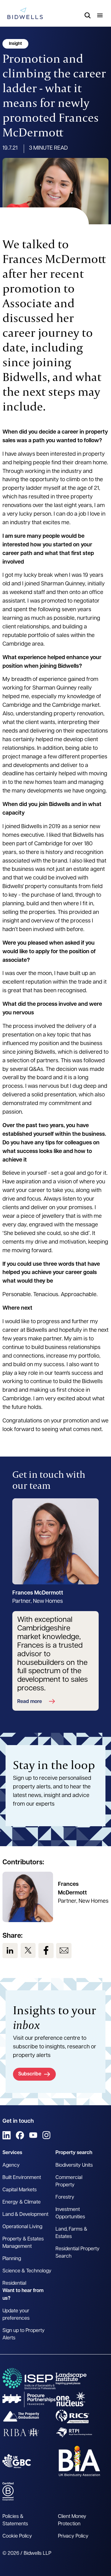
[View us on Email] (64, 1951)
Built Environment (22, 2178)
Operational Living (22, 2227)
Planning (12, 2259)
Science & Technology (27, 2271)
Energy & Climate (22, 2202)
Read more (30, 1702)
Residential (14, 2283)
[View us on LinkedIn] (10, 1951)
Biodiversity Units (74, 2165)
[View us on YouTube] (33, 2135)
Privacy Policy (73, 2536)
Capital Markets (20, 2190)
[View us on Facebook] (46, 1951)
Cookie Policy (17, 2536)
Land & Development (25, 2215)
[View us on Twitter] (28, 1951)
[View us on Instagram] (46, 2135)
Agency (11, 2165)
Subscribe (30, 2074)
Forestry (65, 2197)
